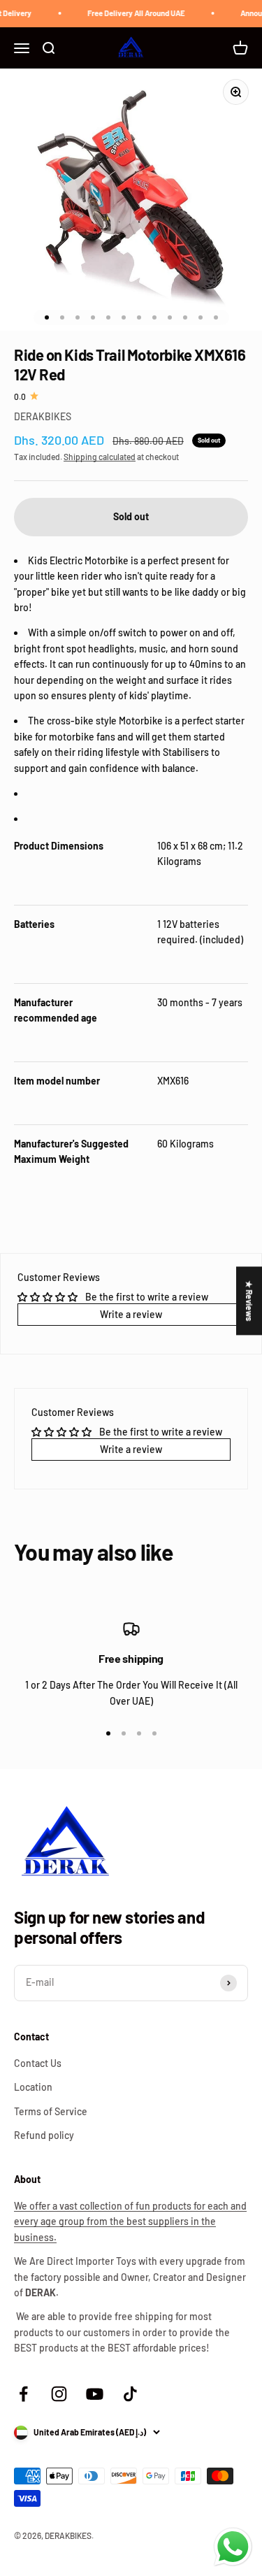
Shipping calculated (100, 457)
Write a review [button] (131, 1314)
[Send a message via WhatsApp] (233, 2547)
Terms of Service (51, 2111)
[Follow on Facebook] (23, 2394)
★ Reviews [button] (249, 1301)
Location (33, 2087)
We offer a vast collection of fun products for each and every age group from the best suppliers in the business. (130, 2221)
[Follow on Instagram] (59, 2394)
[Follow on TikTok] (130, 2394)
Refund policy (44, 2135)
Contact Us (38, 2063)
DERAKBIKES (43, 416)
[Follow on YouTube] (95, 2394)
